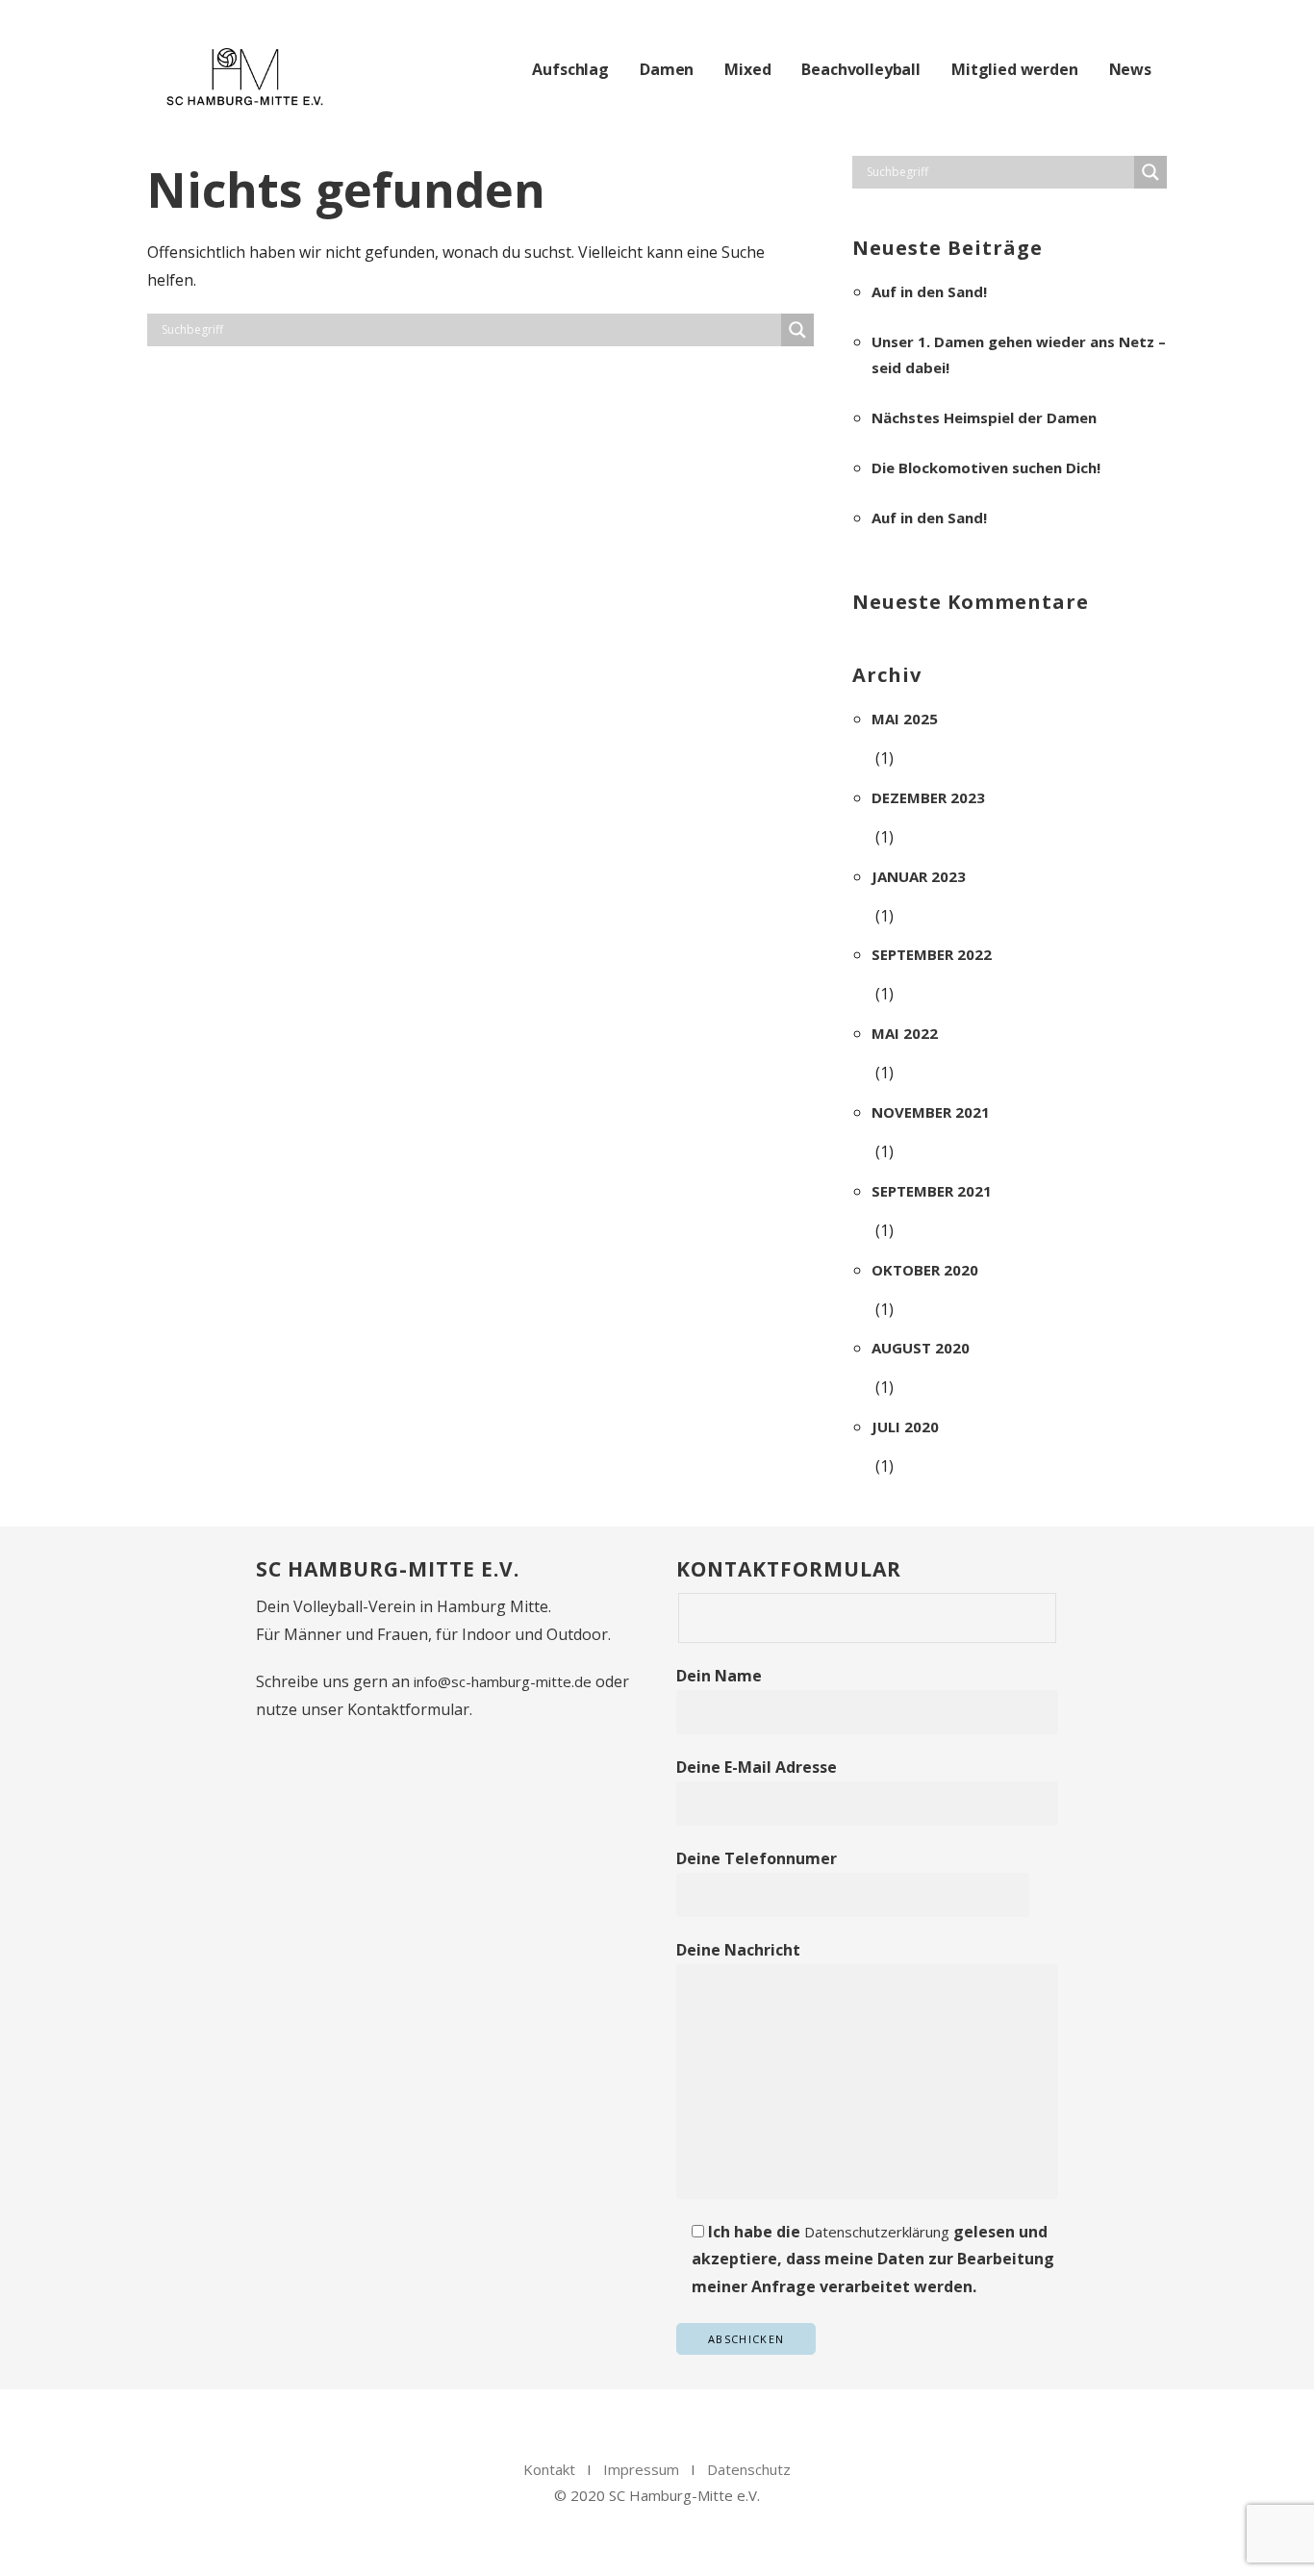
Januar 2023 (919, 876)
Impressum (641, 2469)
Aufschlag (570, 69)
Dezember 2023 (928, 797)
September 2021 (932, 1191)
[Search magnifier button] (797, 330)
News (1130, 69)
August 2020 (921, 1348)
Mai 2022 (905, 1033)
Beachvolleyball (861, 69)
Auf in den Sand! (929, 291)
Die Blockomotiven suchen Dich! (986, 467)
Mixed (747, 69)
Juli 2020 (905, 1427)
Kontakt (549, 2469)
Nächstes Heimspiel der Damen (984, 417)
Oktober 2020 (925, 1270)
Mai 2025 (905, 719)
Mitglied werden (1015, 69)
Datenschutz (749, 2469)
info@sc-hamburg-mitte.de (503, 1681)
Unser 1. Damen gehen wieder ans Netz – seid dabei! (1019, 354)
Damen (667, 69)
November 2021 (931, 1112)
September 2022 (932, 954)
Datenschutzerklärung (877, 2232)
